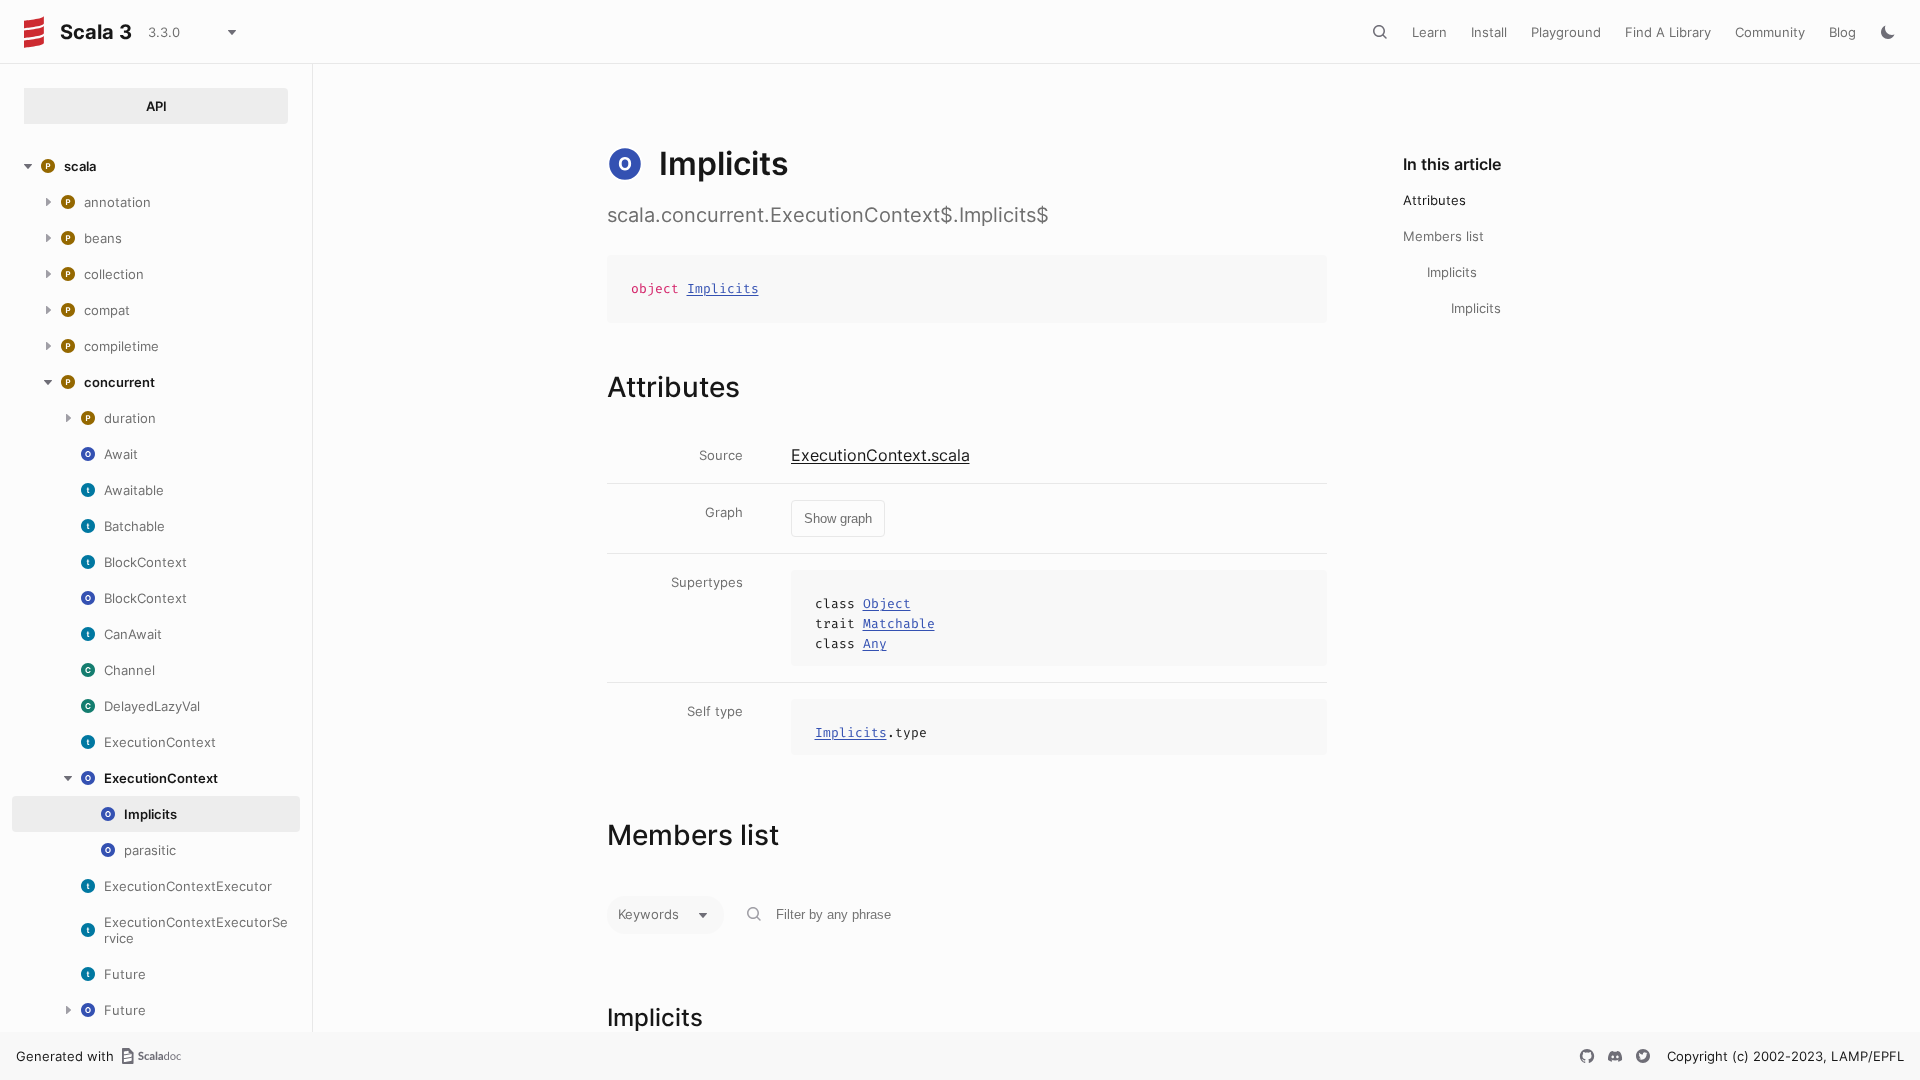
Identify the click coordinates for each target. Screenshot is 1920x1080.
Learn (1429, 32)
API (156, 106)
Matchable (899, 623)
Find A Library (1668, 32)
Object (887, 603)
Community (1770, 32)
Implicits (723, 288)
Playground (1566, 32)
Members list (1443, 236)
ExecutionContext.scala (880, 455)
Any (875, 643)
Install (1489, 32)
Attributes (1434, 200)
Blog (1842, 32)
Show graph (838, 518)
